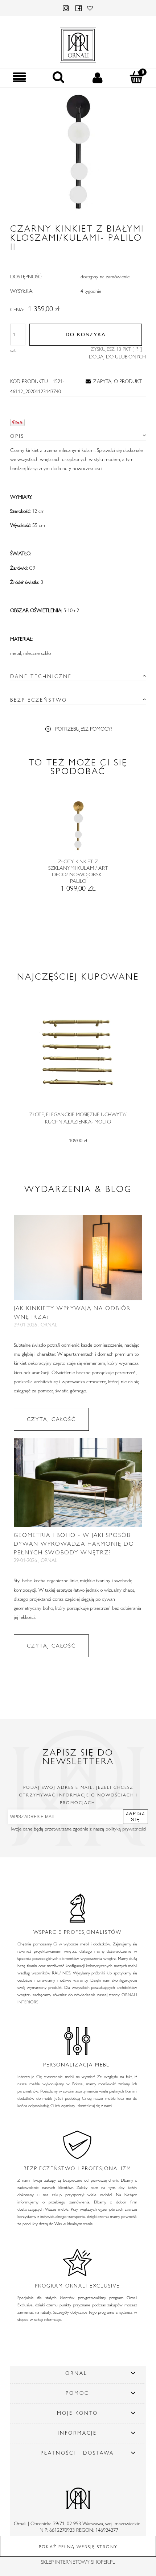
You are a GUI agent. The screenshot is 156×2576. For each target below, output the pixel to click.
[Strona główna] (78, 43)
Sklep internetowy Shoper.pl (78, 2562)
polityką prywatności (126, 1829)
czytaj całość (51, 1419)
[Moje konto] (98, 78)
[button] (20, 78)
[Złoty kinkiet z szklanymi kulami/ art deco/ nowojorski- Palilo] (78, 828)
